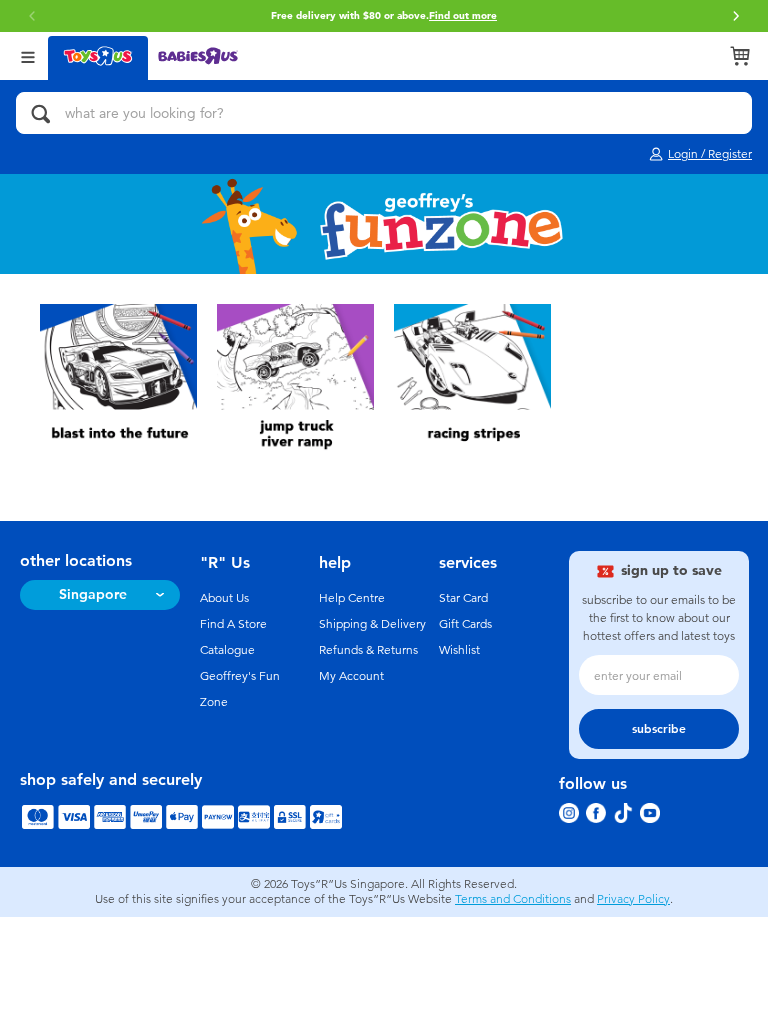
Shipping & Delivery (372, 624)
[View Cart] (740, 56)
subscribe (659, 729)
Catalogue (227, 650)
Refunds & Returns (368, 650)
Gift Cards (465, 624)
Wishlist (459, 650)
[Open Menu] (28, 55)
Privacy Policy (633, 899)
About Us (224, 598)
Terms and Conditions (513, 899)
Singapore (93, 594)
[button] (736, 16)
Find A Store (233, 624)
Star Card (463, 598)
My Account (351, 676)
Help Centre (352, 598)
